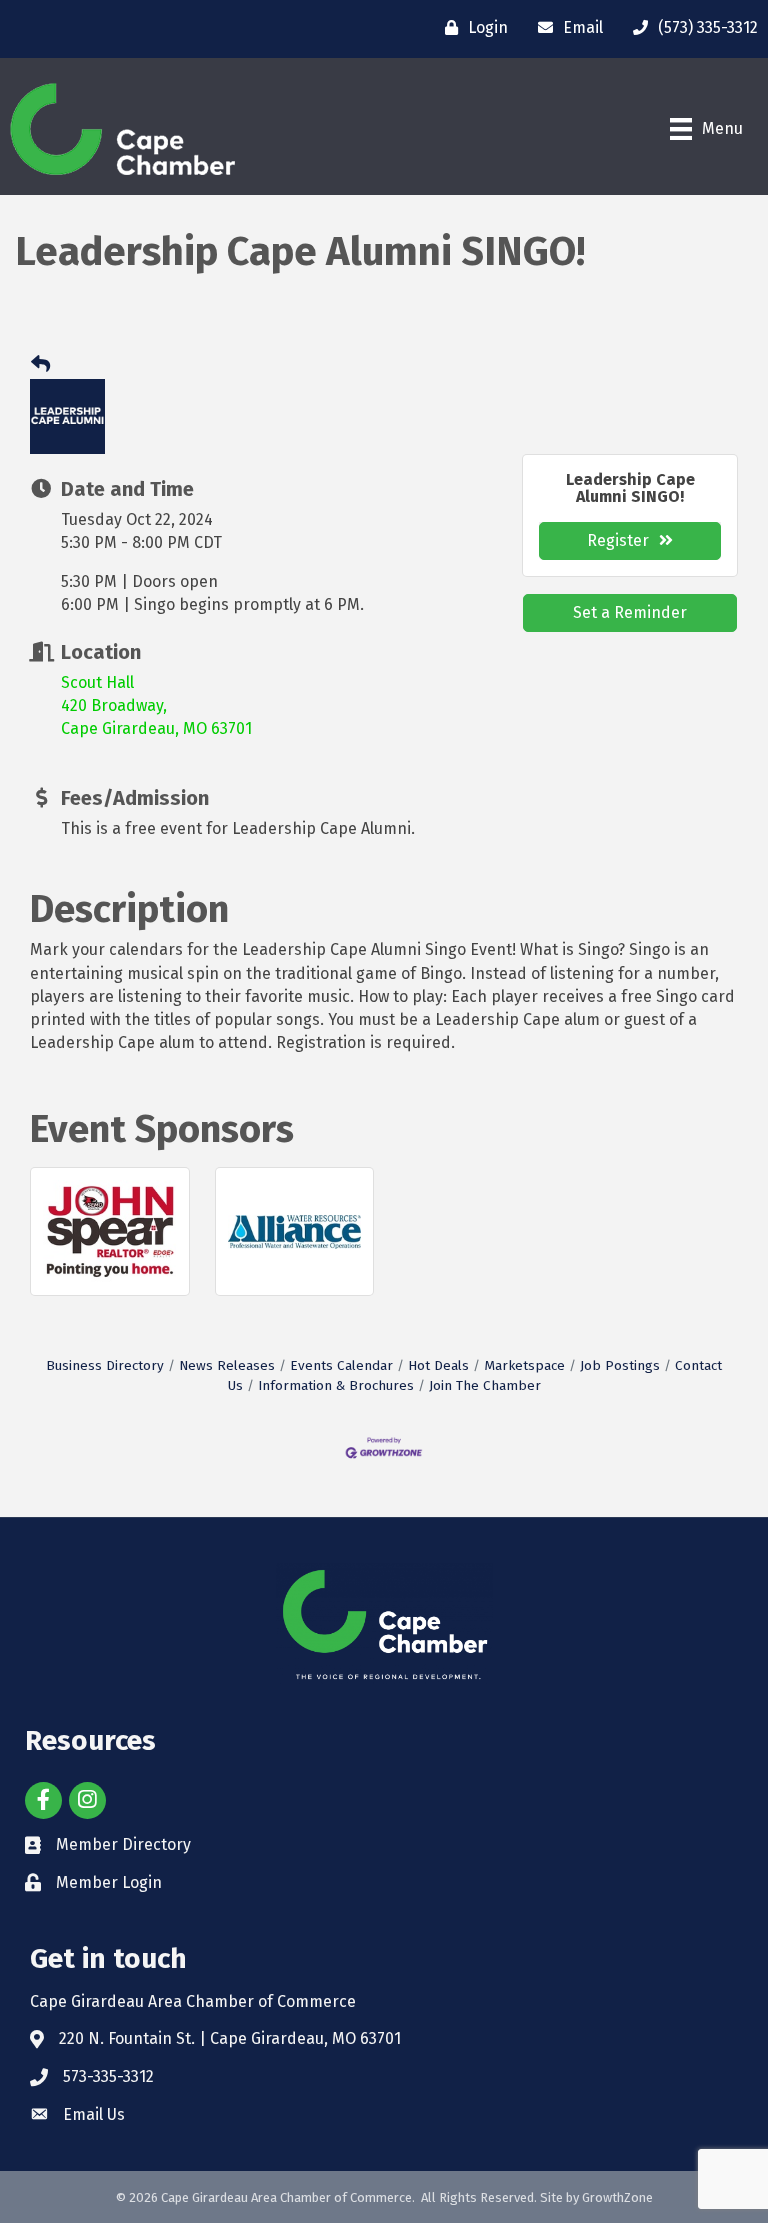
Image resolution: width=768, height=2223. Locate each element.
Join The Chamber (485, 1385)
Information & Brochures (336, 1385)
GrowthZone (617, 2197)
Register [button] (618, 540)
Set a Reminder (630, 612)
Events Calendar (341, 1365)
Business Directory (105, 1365)
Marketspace (524, 1365)
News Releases (227, 1365)
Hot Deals (438, 1365)
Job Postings (620, 1365)
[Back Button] (40, 365)
